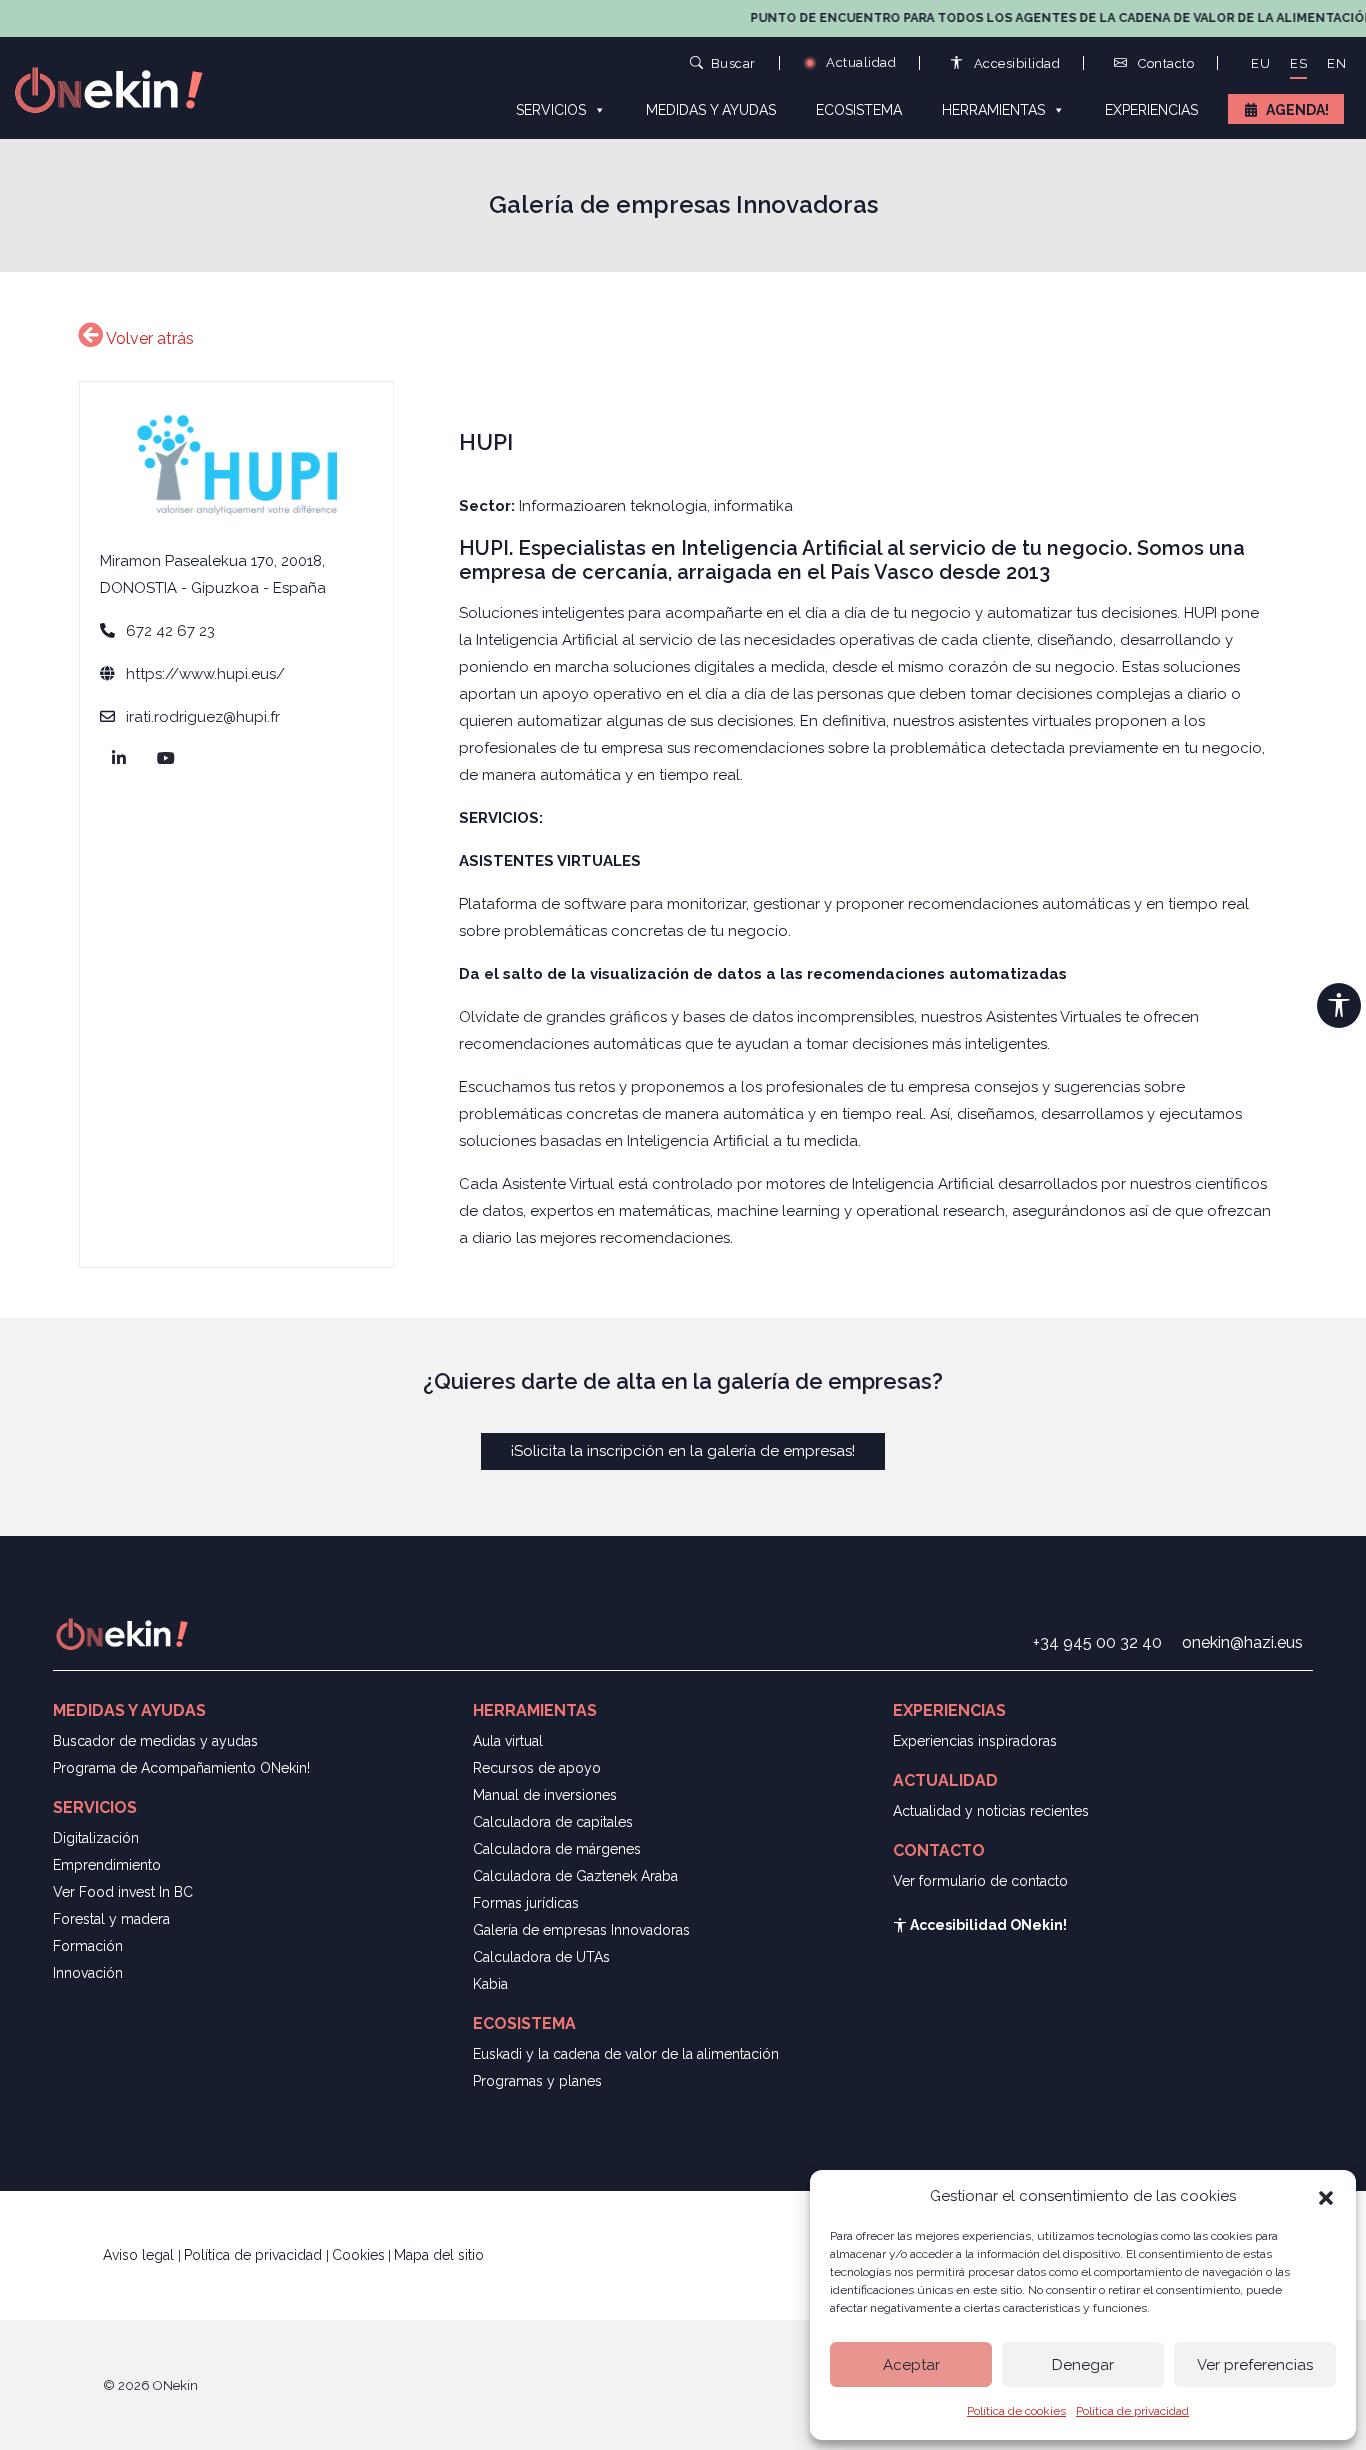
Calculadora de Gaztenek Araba (575, 1876)
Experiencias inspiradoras (975, 1741)
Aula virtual (508, 1741)
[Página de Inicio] (120, 88)
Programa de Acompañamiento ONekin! (181, 1768)
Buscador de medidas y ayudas (155, 1741)
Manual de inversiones (545, 1795)
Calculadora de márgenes (557, 1849)
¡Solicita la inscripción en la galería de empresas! (683, 1451)
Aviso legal (140, 2255)
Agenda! (1297, 110)
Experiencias (1151, 110)
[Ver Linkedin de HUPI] (122, 759)
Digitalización (96, 1838)
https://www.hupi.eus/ (205, 674)
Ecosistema (859, 110)
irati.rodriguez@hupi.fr (203, 717)
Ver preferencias (1255, 2365)
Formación (88, 1946)
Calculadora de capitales (553, 1822)
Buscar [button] (733, 62)
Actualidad (860, 62)
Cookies (358, 2255)
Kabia (490, 1984)
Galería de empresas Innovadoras (581, 1930)
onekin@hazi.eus (1242, 1642)
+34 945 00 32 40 (1097, 1642)
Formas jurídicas (526, 1903)
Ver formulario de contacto (980, 1881)
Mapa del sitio (439, 2255)
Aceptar (911, 2365)
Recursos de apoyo (537, 1768)
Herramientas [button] (993, 110)
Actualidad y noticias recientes (991, 1811)
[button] (1326, 2196)
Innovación (88, 1973)
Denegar (1083, 2365)
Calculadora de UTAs (541, 1957)
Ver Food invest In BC (123, 1892)
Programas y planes (537, 2081)
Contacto (1164, 63)
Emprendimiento (107, 1865)
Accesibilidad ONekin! (987, 1925)
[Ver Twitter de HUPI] (169, 759)
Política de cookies (1016, 2411)
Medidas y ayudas (711, 110)
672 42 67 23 (170, 631)
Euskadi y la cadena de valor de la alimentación (626, 2054)
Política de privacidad (1132, 2411)
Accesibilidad (1015, 63)
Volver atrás (148, 338)
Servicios (551, 110)
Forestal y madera (111, 1919)
